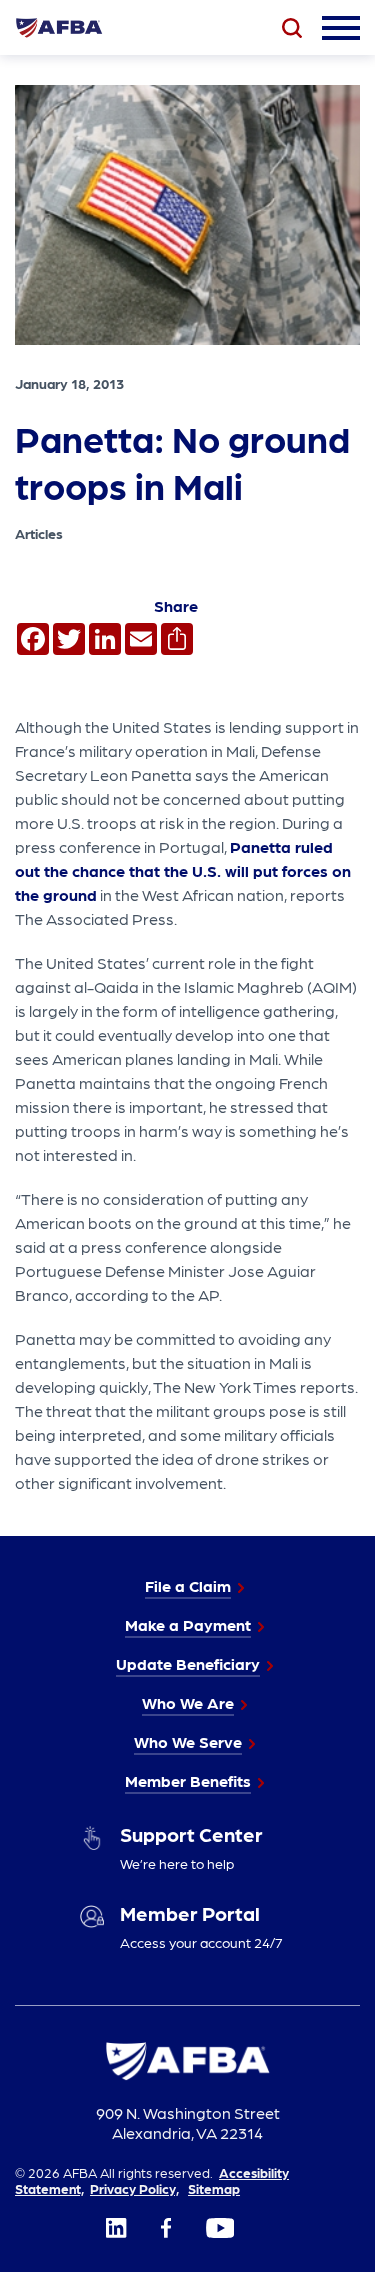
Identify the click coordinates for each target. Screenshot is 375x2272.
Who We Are (188, 1702)
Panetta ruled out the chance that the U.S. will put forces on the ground (183, 870)
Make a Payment (188, 1624)
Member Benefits (188, 1780)
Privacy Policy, (134, 2188)
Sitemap (214, 2188)
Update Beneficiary (188, 1663)
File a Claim (188, 1585)
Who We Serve (188, 1741)
